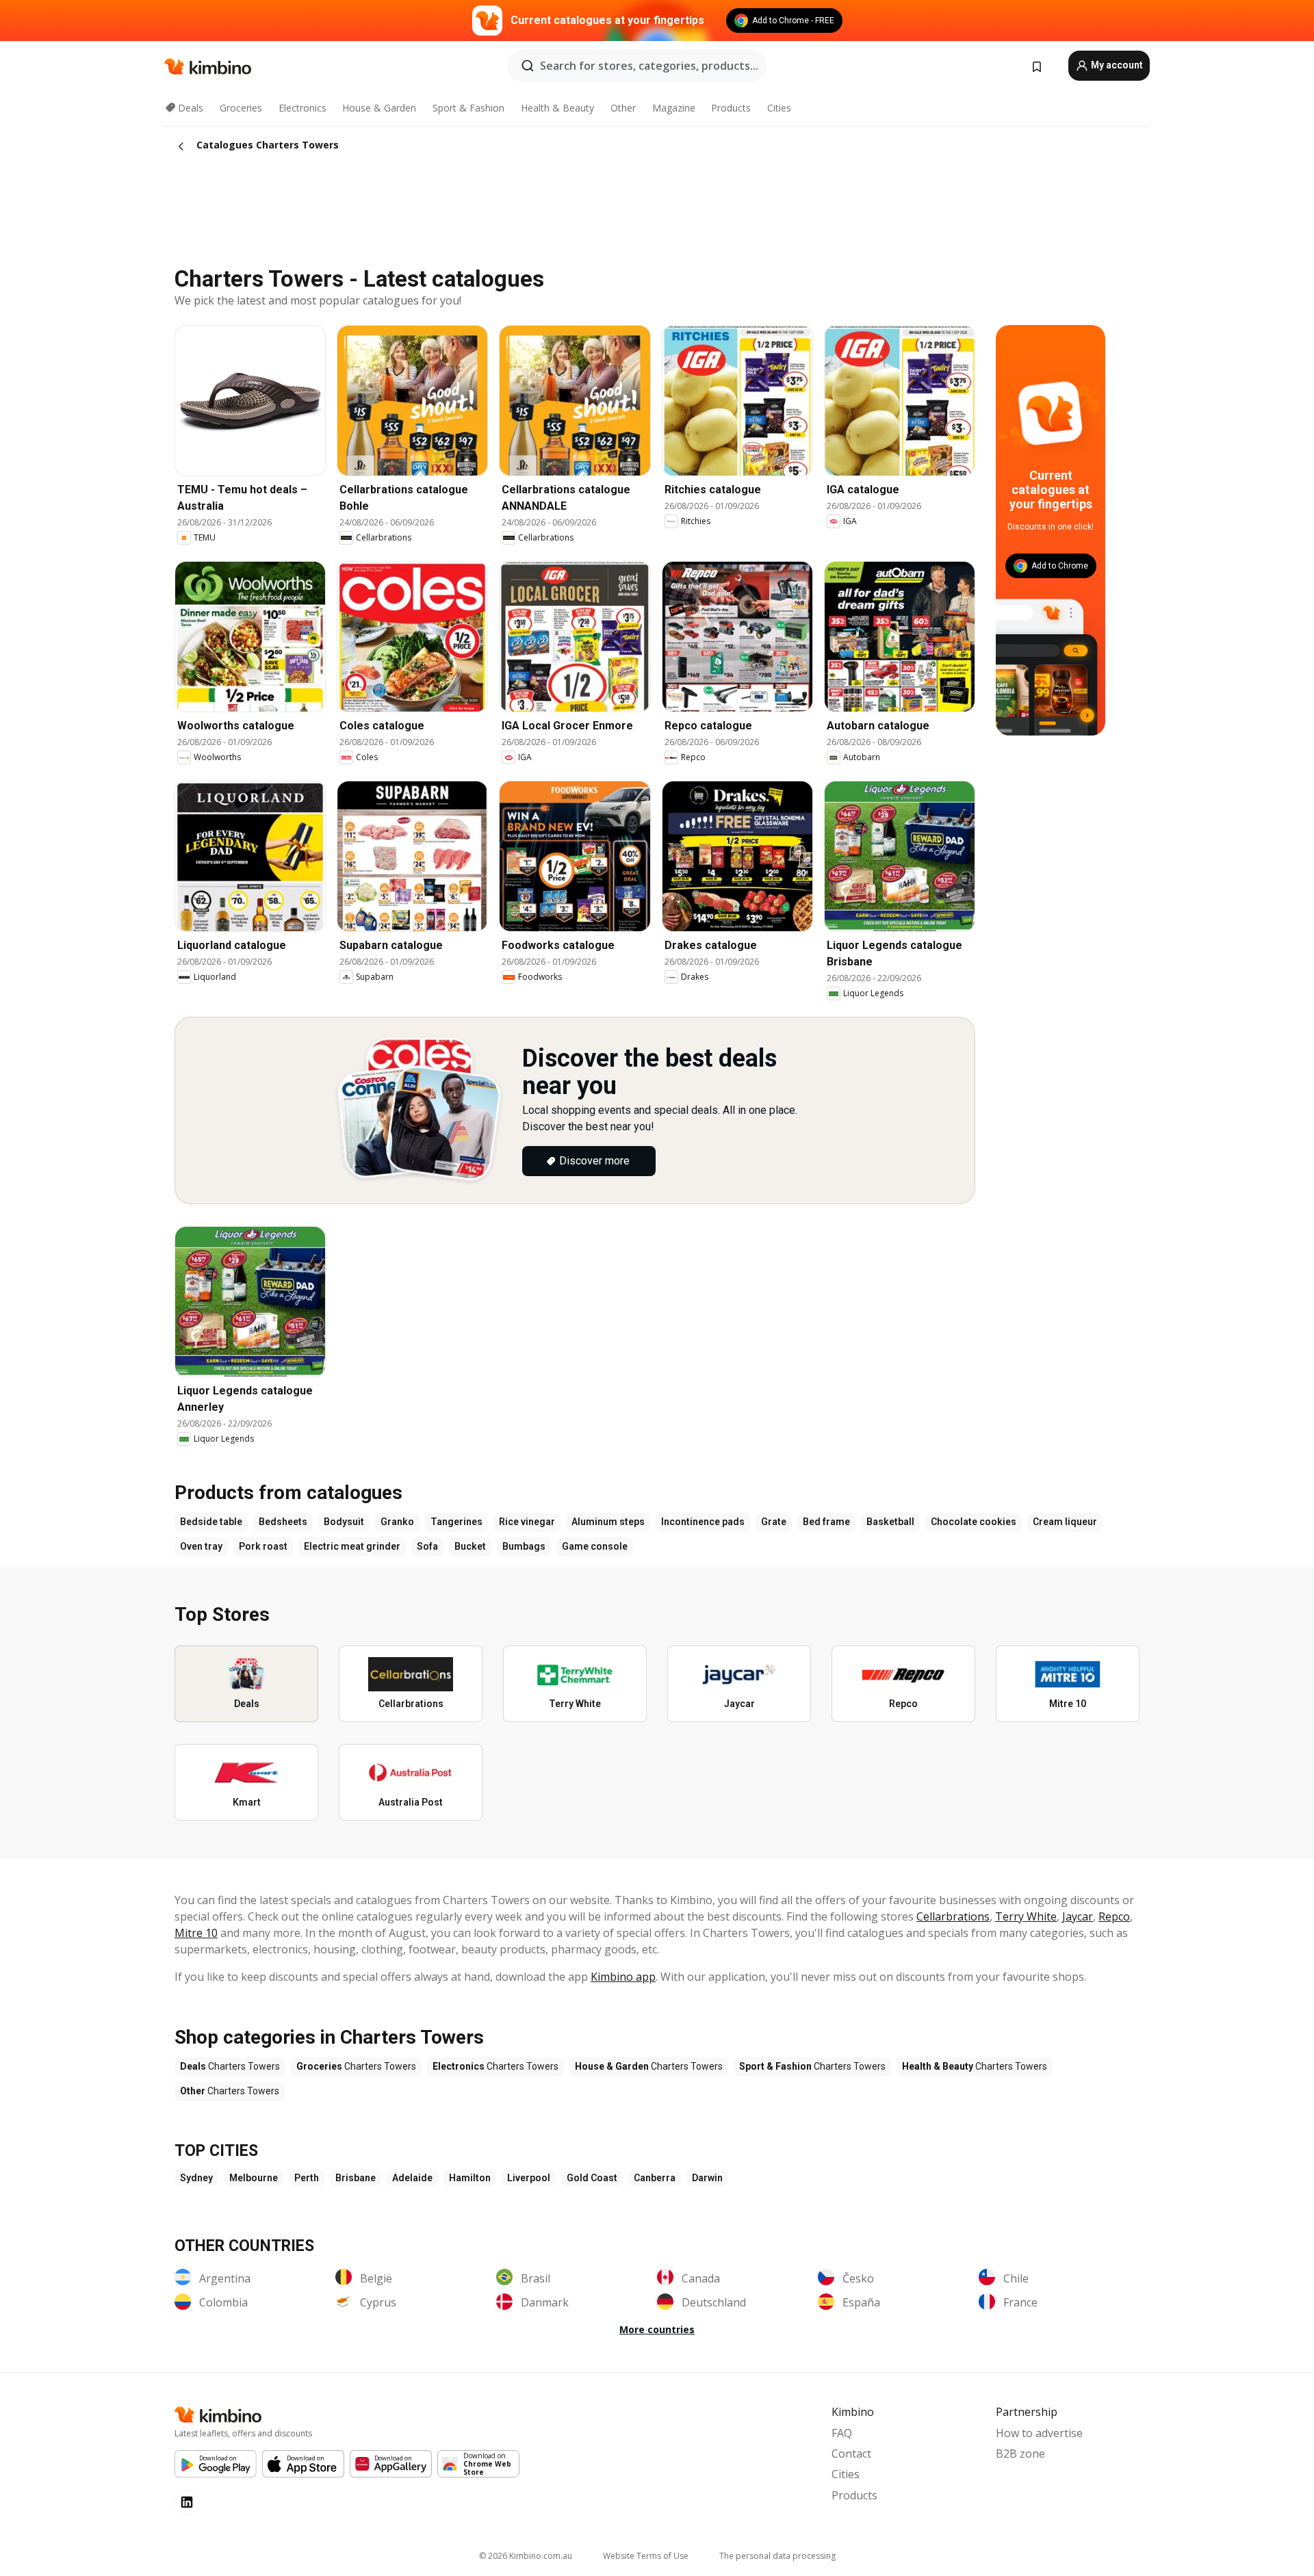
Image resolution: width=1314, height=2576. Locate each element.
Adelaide (412, 2178)
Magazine (674, 108)
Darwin (707, 2178)
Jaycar (1078, 1916)
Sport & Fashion (468, 108)
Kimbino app (623, 1977)
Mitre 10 (196, 1933)
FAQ (842, 2433)
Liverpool (529, 2178)
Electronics (302, 108)
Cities (779, 108)
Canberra (655, 2178)
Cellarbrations (953, 1916)
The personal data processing (777, 2556)
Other (623, 108)
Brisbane (356, 2178)
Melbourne (254, 2178)
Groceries (241, 108)
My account (1116, 65)
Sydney (196, 2178)
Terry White (1026, 1916)
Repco (1114, 1916)
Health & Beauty (557, 108)
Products (731, 108)
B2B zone (1020, 2454)
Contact (851, 2454)
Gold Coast (592, 2178)
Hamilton (470, 2178)
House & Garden (379, 108)
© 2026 (526, 2556)
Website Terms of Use (646, 2556)
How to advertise (1039, 2433)
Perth (307, 2178)
